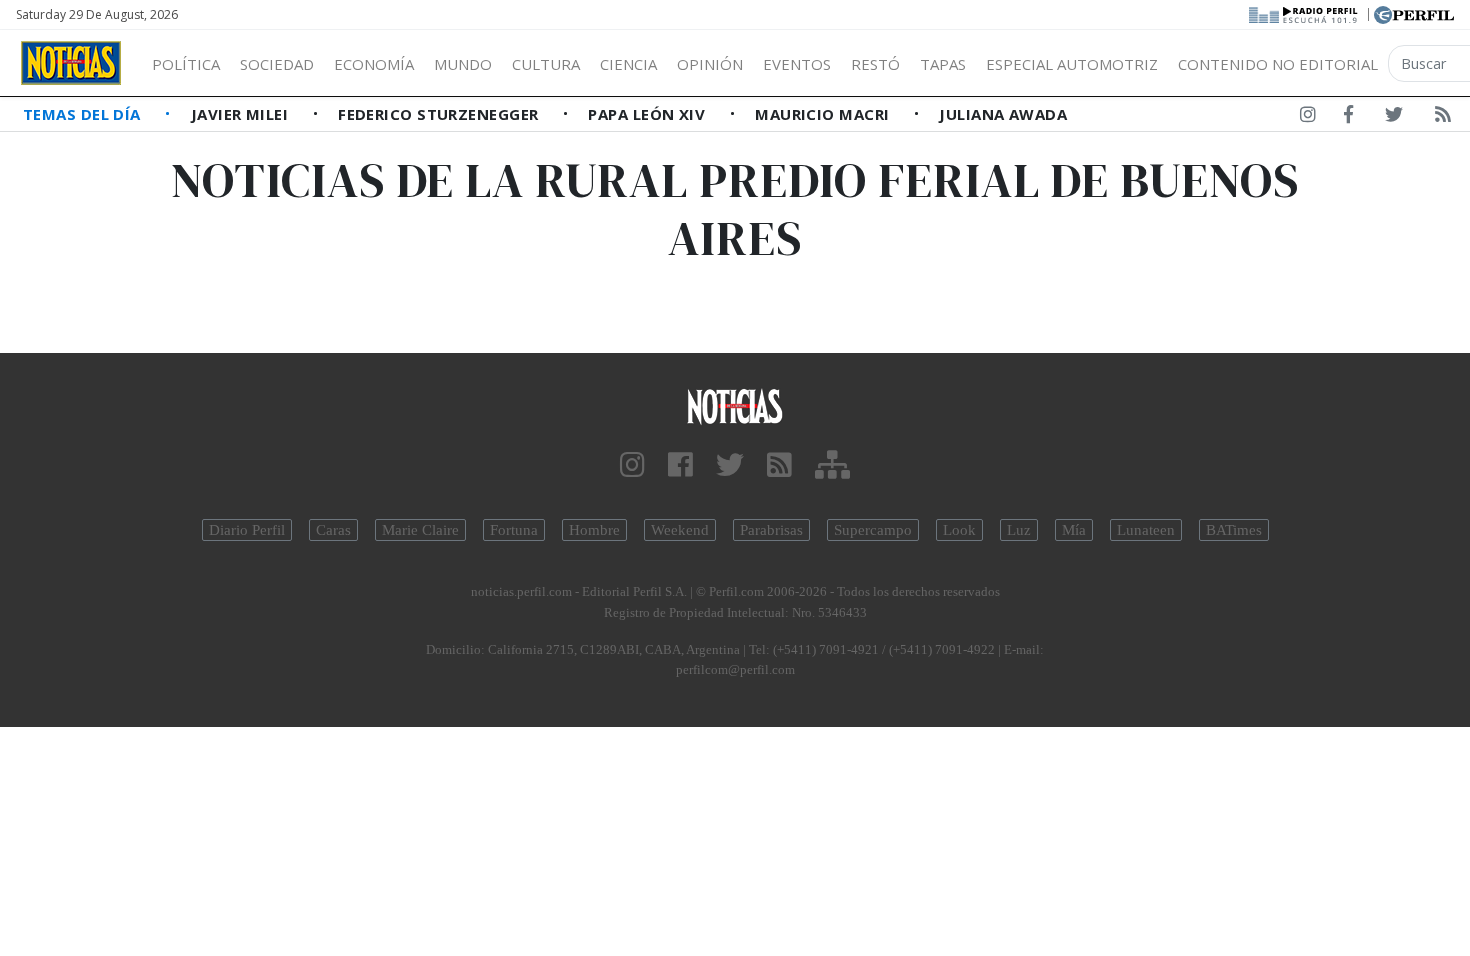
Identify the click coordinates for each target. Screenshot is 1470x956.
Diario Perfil (247, 530)
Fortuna (514, 530)
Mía (1074, 530)
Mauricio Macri (824, 114)
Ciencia (628, 64)
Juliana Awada (1003, 114)
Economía (374, 64)
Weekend (680, 530)
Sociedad (277, 64)
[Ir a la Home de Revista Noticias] (71, 63)
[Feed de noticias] (1443, 118)
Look (959, 530)
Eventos (797, 64)
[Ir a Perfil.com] (1414, 13)
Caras (333, 530)
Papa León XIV (648, 114)
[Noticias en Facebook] (1348, 118)
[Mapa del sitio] (832, 465)
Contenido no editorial (1278, 64)
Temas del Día (84, 114)
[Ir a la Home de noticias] (735, 405)
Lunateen (1146, 530)
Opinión (710, 64)
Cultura (546, 64)
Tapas (943, 64)
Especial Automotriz (1072, 64)
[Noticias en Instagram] (1308, 118)
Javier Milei (242, 114)
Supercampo (873, 530)
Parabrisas (771, 530)
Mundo (463, 64)
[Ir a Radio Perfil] (1304, 13)
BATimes (1234, 530)
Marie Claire (420, 530)
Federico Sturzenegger (440, 114)
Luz (1019, 530)
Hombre (594, 530)
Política (186, 64)
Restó (875, 64)
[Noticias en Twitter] (1394, 118)
